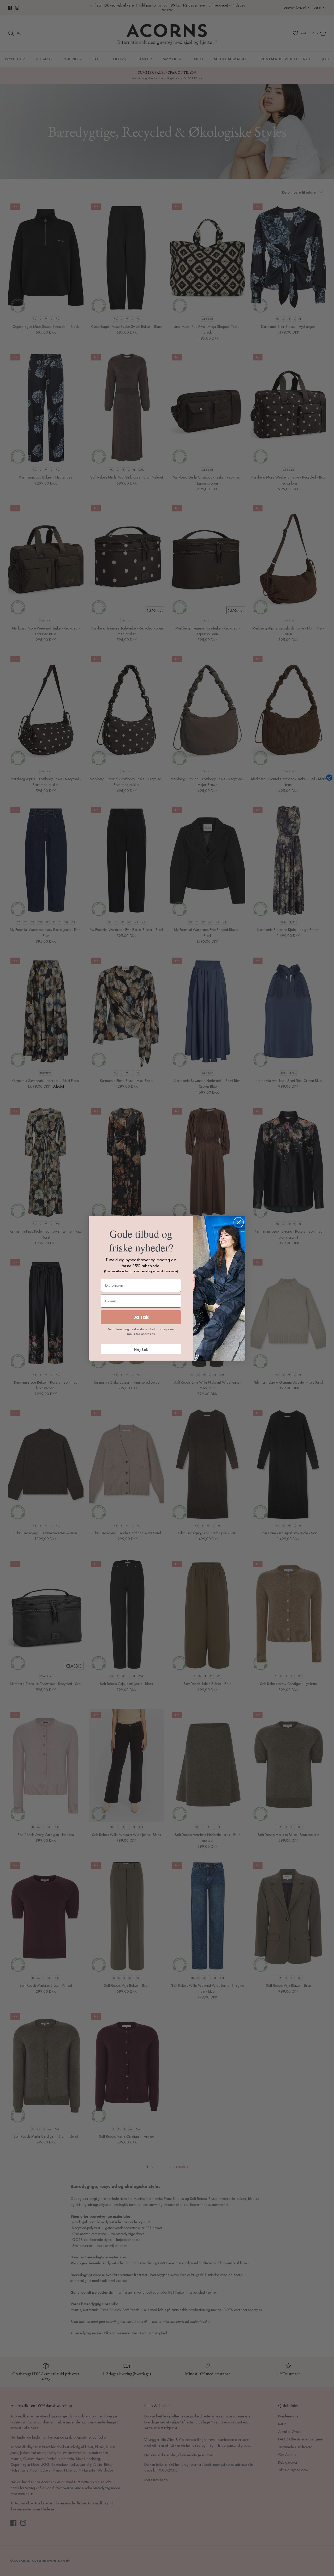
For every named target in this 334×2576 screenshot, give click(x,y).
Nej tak (141, 1349)
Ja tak (141, 1317)
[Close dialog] (239, 1222)
